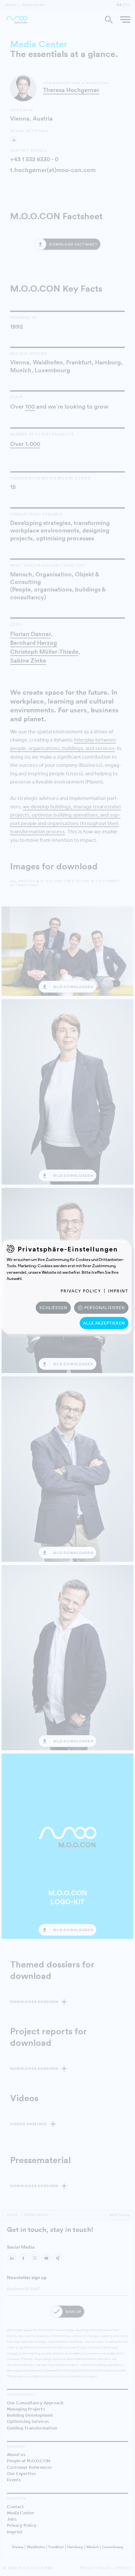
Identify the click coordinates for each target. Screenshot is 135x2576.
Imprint (118, 1291)
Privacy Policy (81, 1291)
